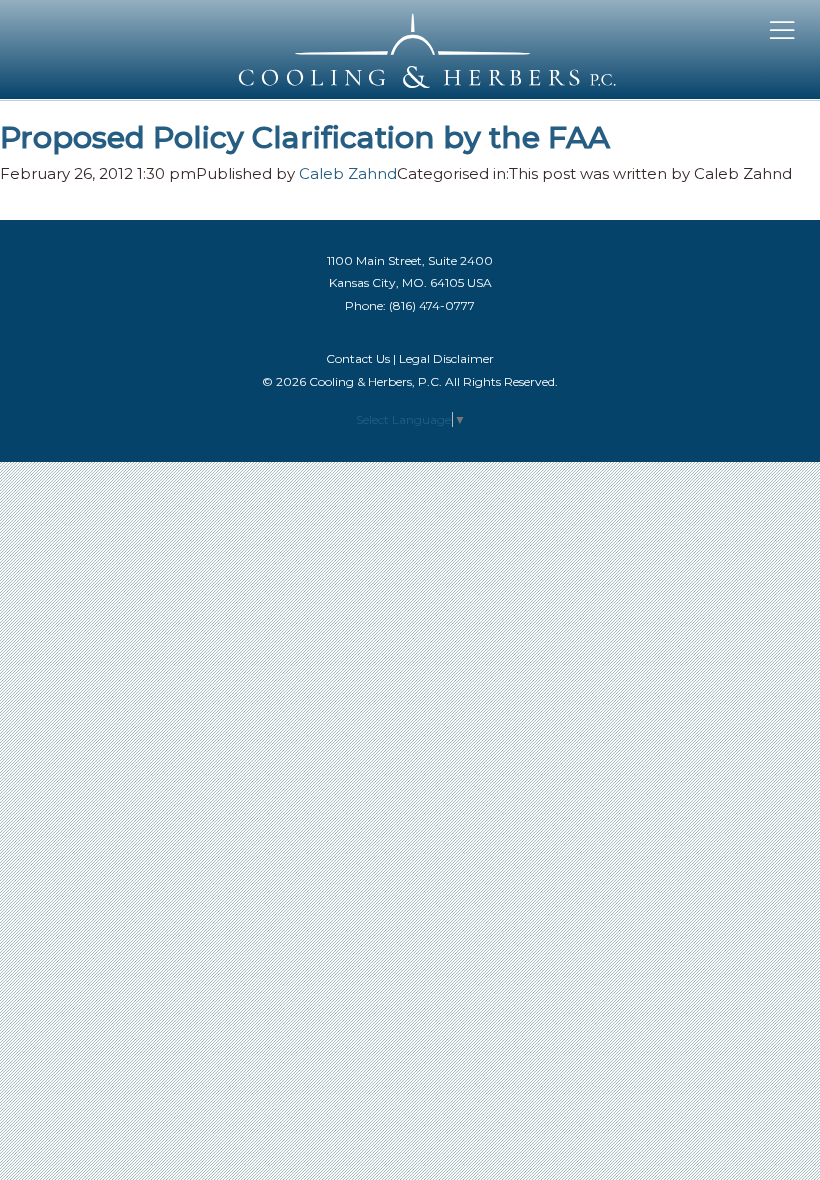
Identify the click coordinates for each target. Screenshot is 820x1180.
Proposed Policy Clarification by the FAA (305, 137)
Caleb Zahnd (348, 173)
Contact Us (358, 358)
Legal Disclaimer (446, 358)
